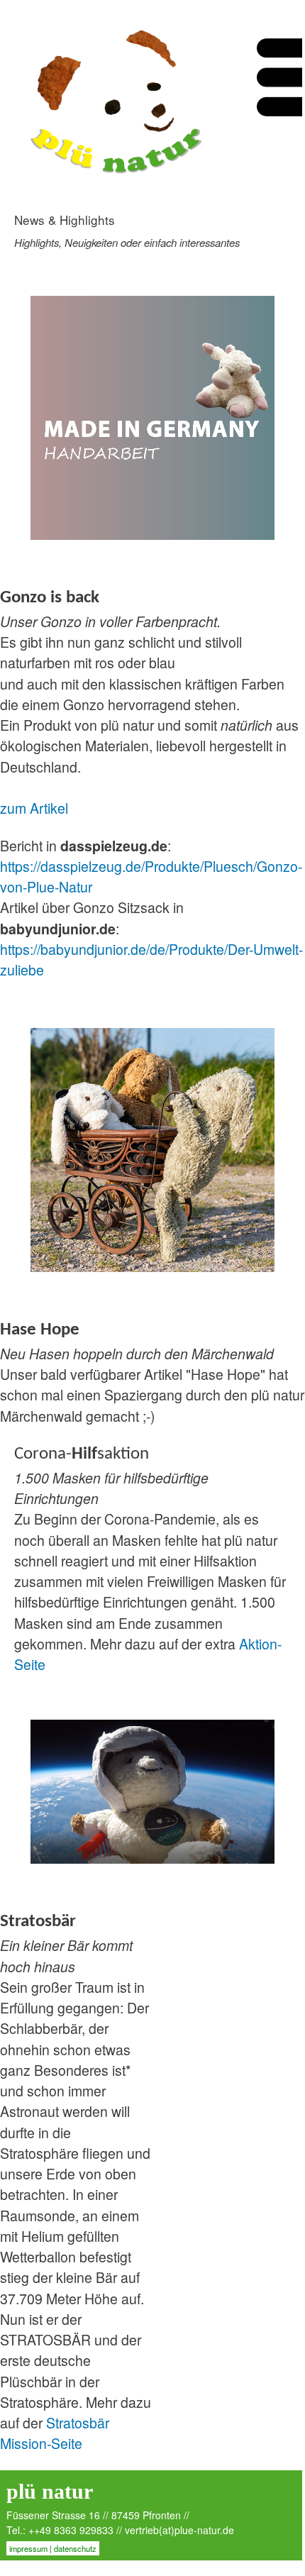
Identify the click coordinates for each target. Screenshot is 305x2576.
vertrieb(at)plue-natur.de (179, 2530)
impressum (28, 2548)
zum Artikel (34, 808)
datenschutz (75, 2548)
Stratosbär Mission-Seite (55, 2433)
